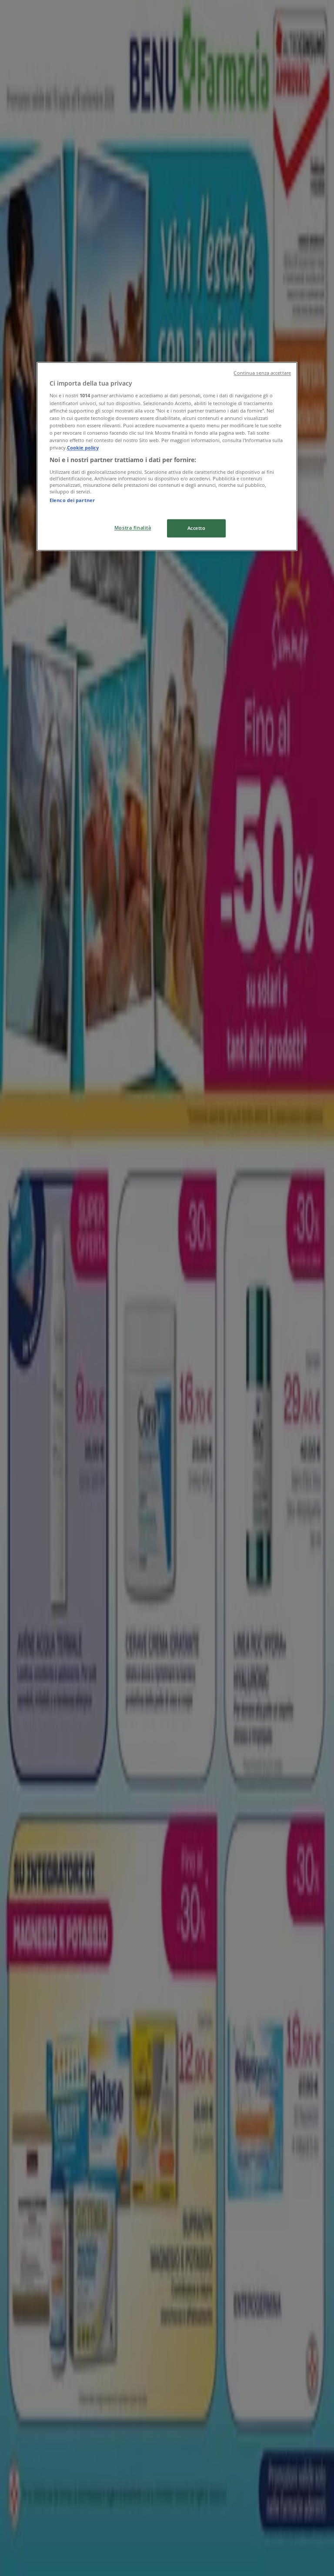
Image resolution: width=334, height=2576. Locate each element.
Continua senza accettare (262, 373)
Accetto (197, 528)
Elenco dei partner (72, 500)
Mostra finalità (133, 528)
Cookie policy (83, 448)
